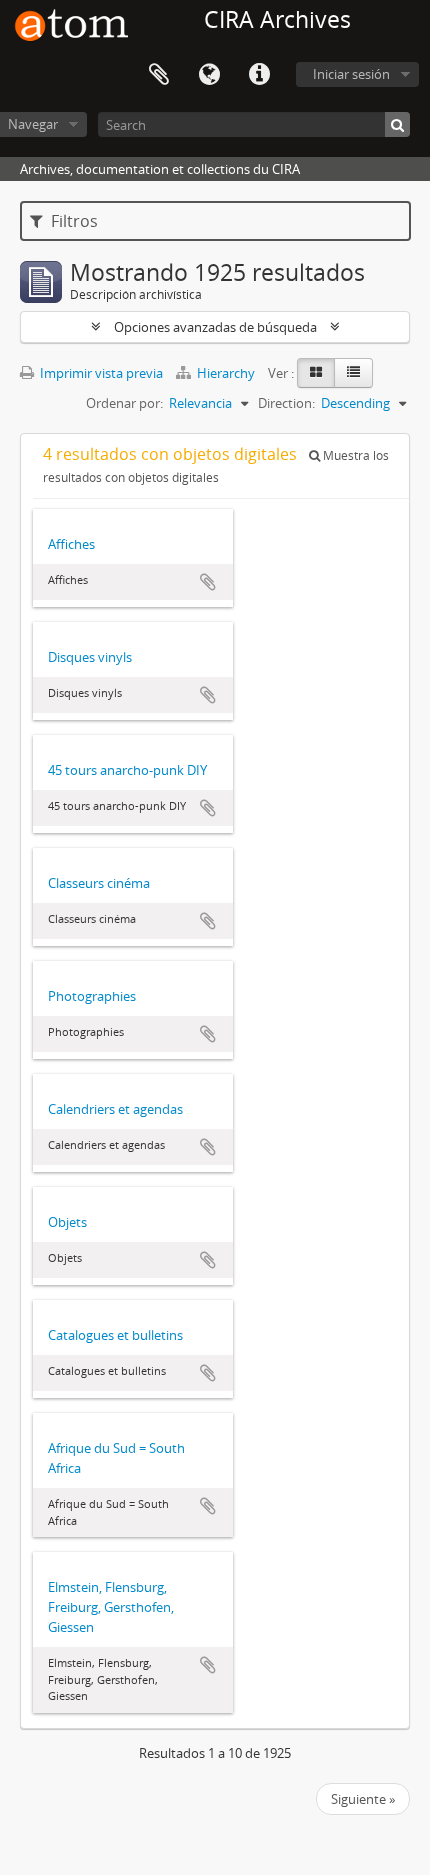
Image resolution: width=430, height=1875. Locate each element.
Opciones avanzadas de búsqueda (215, 327)
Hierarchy (226, 373)
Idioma (209, 75)
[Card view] (316, 373)
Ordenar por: (124, 403)
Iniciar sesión (351, 74)
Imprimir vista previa (100, 373)
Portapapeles (159, 75)
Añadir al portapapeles (208, 582)
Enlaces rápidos (259, 75)
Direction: (286, 403)
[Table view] (353, 373)
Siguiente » (363, 1799)
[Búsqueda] (397, 124)
